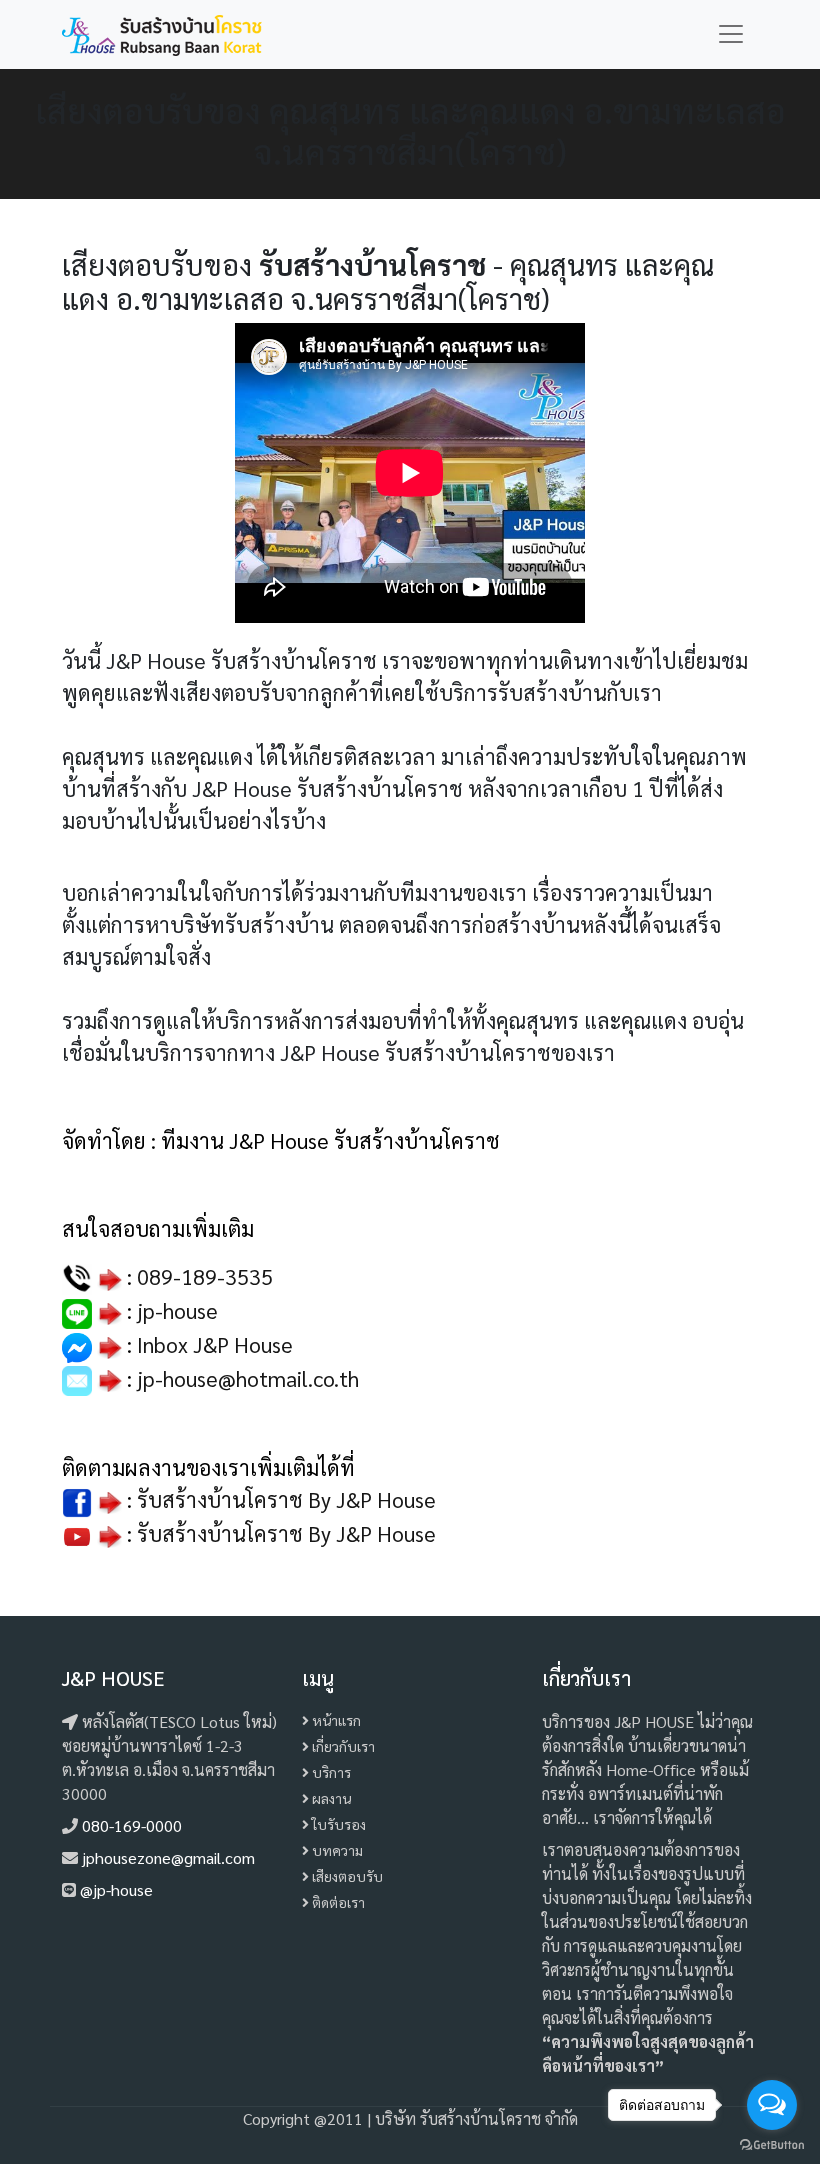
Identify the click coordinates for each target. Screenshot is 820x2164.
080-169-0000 (132, 1825)
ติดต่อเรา (337, 1902)
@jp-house (116, 1889)
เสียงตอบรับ (346, 1876)
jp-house (177, 1310)
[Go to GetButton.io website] (772, 2143)
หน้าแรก (335, 1720)
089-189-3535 (205, 1276)
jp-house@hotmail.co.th (248, 1378)
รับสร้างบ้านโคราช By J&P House (286, 1533)
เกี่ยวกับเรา (342, 1746)
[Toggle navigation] (731, 34)
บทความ (336, 1850)
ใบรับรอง (337, 1824)
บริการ (330, 1772)
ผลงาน (330, 1798)
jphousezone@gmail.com (168, 1857)
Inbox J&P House (215, 1344)
